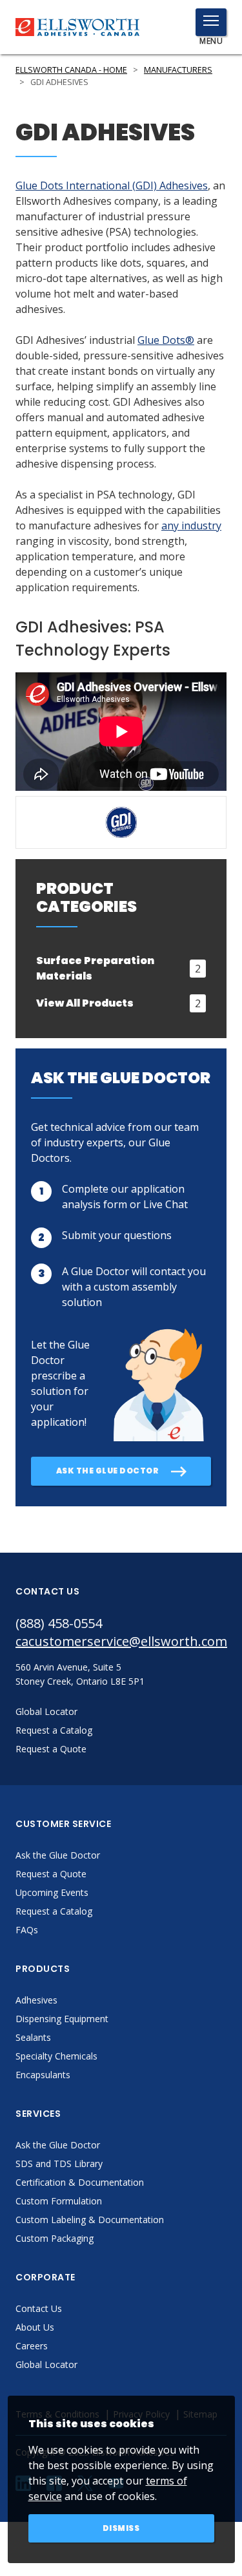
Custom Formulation (59, 2201)
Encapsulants (43, 2075)
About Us (35, 2327)
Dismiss (121, 2528)
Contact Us (39, 2308)
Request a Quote (51, 1874)
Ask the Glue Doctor (58, 1855)
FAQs (27, 1930)
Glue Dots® (166, 340)
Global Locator (46, 2364)
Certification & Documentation (80, 2182)
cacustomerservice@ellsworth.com (121, 1641)
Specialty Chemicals (56, 2056)
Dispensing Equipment (62, 2019)
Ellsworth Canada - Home (71, 70)
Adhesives (36, 2000)
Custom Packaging (55, 2238)
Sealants (33, 2037)
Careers (32, 2346)
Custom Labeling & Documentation (90, 2220)
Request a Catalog (54, 1911)
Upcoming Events (52, 1892)
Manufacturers (178, 70)
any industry (191, 526)
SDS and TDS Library (59, 2164)
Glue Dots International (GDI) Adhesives (112, 185)
